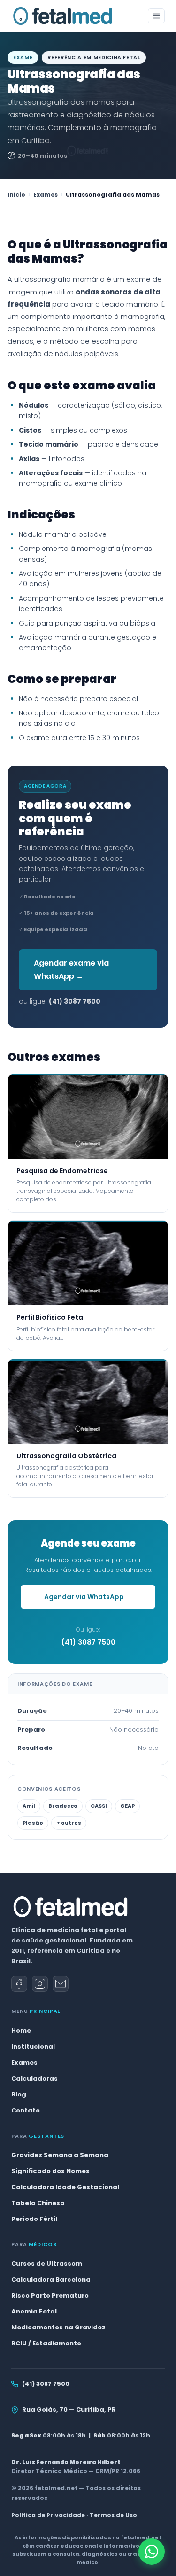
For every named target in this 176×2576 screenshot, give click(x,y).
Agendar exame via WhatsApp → (71, 970)
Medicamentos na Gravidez (58, 2327)
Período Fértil (34, 2219)
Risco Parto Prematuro (50, 2295)
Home (21, 2031)
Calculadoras (34, 2078)
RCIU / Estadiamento (46, 2343)
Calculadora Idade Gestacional (65, 2187)
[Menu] (156, 16)
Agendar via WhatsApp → (88, 1597)
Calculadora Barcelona (51, 2279)
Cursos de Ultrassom (47, 2263)
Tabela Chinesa (38, 2203)
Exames (46, 195)
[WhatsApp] (152, 2552)
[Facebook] (19, 1984)
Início (16, 195)
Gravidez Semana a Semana (60, 2155)
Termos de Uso (113, 2515)
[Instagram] (40, 1984)
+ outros (69, 1823)
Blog (19, 2094)
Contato (26, 2110)
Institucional (33, 2046)
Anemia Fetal (34, 2311)
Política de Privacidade (48, 2515)
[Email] (61, 1984)
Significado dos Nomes (50, 2171)
